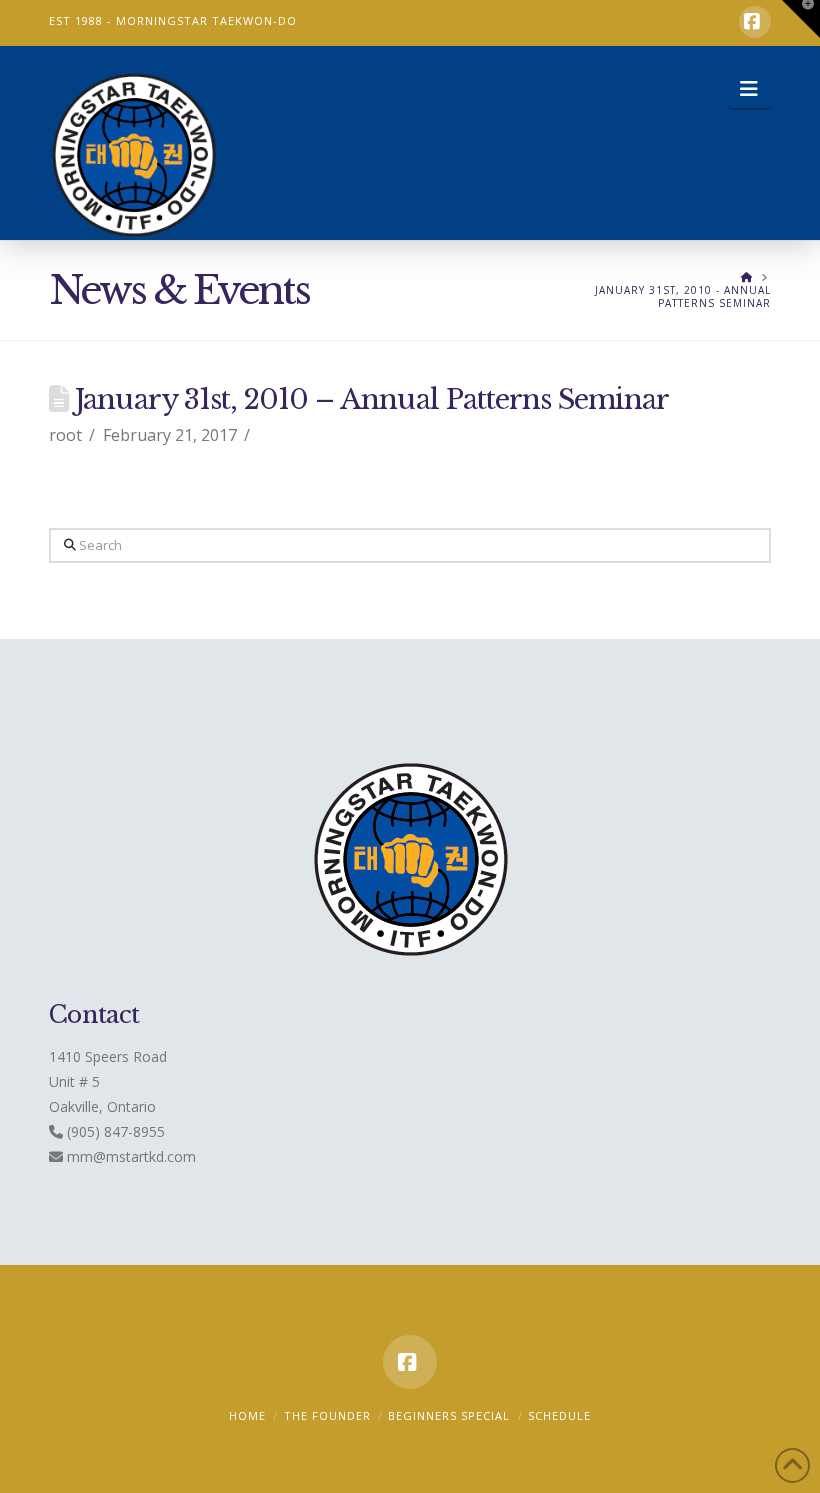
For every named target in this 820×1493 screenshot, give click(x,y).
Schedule (559, 1415)
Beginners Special (449, 1415)
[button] (749, 89)
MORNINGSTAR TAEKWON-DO (206, 20)
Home (247, 1415)
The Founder (327, 1415)
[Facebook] (755, 22)
